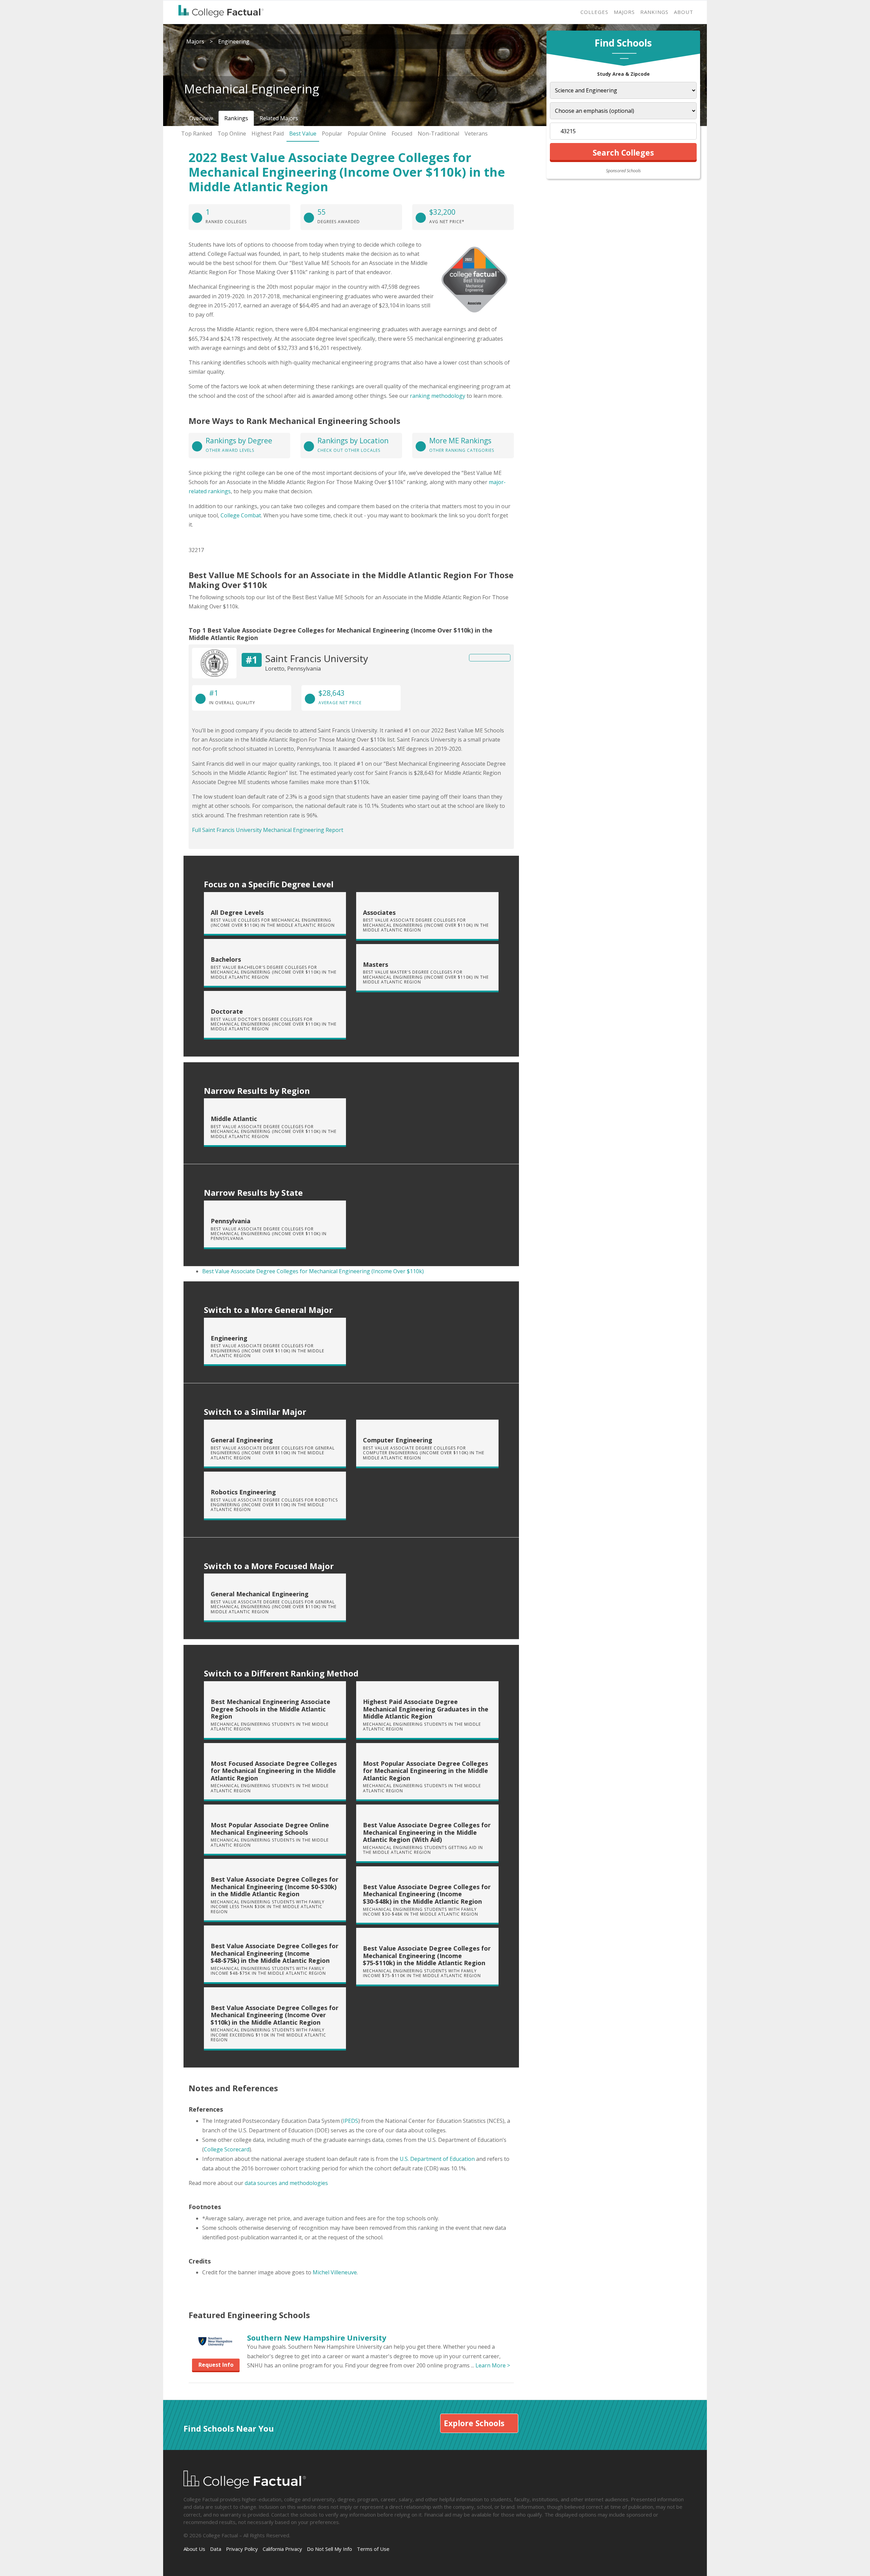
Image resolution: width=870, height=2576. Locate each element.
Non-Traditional (438, 134)
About (684, 12)
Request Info (216, 2365)
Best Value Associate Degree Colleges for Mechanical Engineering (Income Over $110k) (313, 1271)
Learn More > (493, 2365)
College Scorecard (227, 2149)
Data (216, 2549)
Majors (624, 12)
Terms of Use (373, 2549)
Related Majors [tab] (279, 118)
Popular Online (367, 134)
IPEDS (351, 2121)
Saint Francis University (317, 658)
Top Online (232, 134)
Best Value (303, 134)
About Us (194, 2549)
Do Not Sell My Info (329, 2549)
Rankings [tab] (236, 118)
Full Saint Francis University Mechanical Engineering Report (268, 830)
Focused (402, 134)
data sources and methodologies (286, 2183)
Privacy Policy (242, 2549)
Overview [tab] (201, 118)
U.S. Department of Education (437, 2159)
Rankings (654, 12)
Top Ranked (197, 134)
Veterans (476, 134)
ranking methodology (438, 396)
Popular (332, 134)
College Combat (241, 515)
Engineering (234, 41)
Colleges (594, 12)
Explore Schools (474, 2423)
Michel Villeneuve (335, 2272)
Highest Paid (268, 134)
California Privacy (282, 2549)
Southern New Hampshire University (317, 2337)
